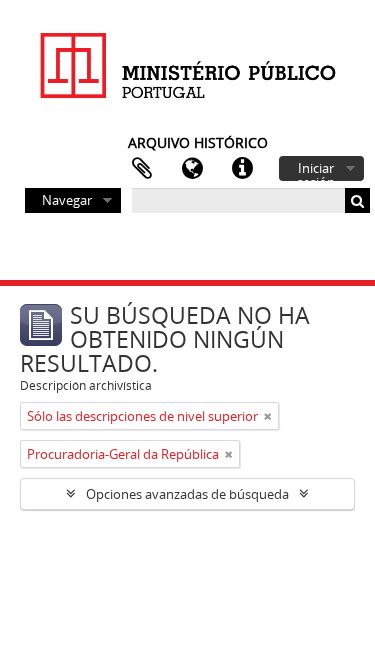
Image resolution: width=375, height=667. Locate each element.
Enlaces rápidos (242, 169)
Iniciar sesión (316, 170)
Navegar (67, 200)
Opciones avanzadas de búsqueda (187, 494)
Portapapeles (142, 169)
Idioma (192, 169)
